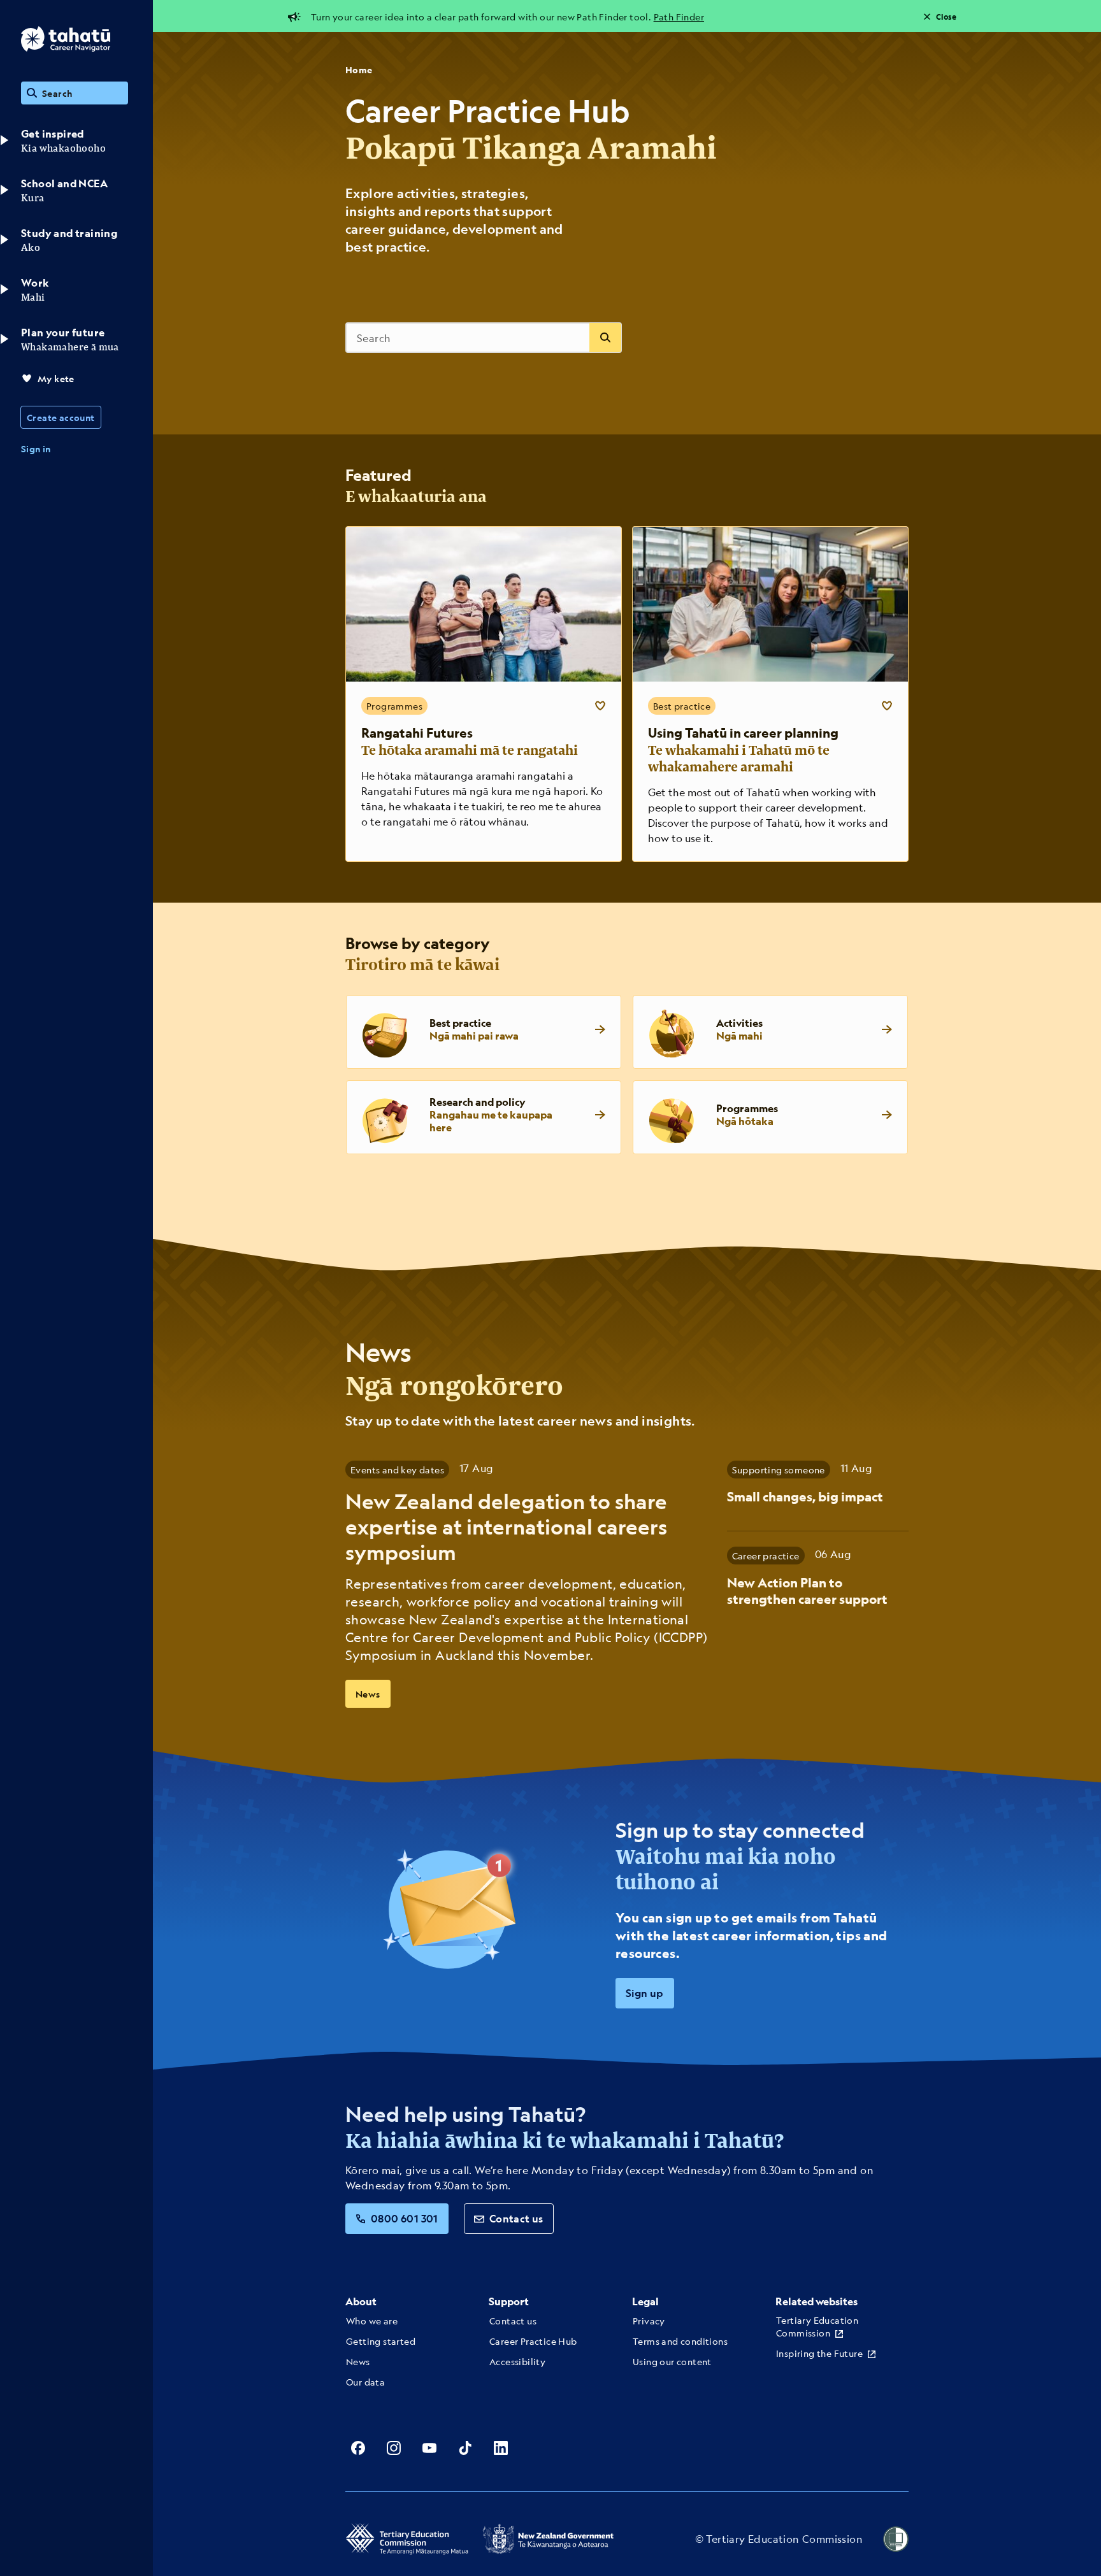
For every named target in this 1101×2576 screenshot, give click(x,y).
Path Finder (679, 17)
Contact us (516, 2218)
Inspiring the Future (819, 2353)
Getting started (381, 2341)
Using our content (672, 2361)
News (368, 1694)
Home (359, 70)
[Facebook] (358, 2448)
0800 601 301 (405, 2218)
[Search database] (605, 338)
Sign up (645, 1993)
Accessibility (517, 2361)
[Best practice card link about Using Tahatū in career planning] (770, 694)
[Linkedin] (501, 2448)
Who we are (372, 2321)
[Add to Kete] (600, 706)
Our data (365, 2382)
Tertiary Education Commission (817, 2326)
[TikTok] (465, 2448)
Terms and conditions (680, 2341)
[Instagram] (394, 2448)
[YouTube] (429, 2448)
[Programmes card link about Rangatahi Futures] (484, 694)
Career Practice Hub (533, 2341)
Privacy (649, 2321)
